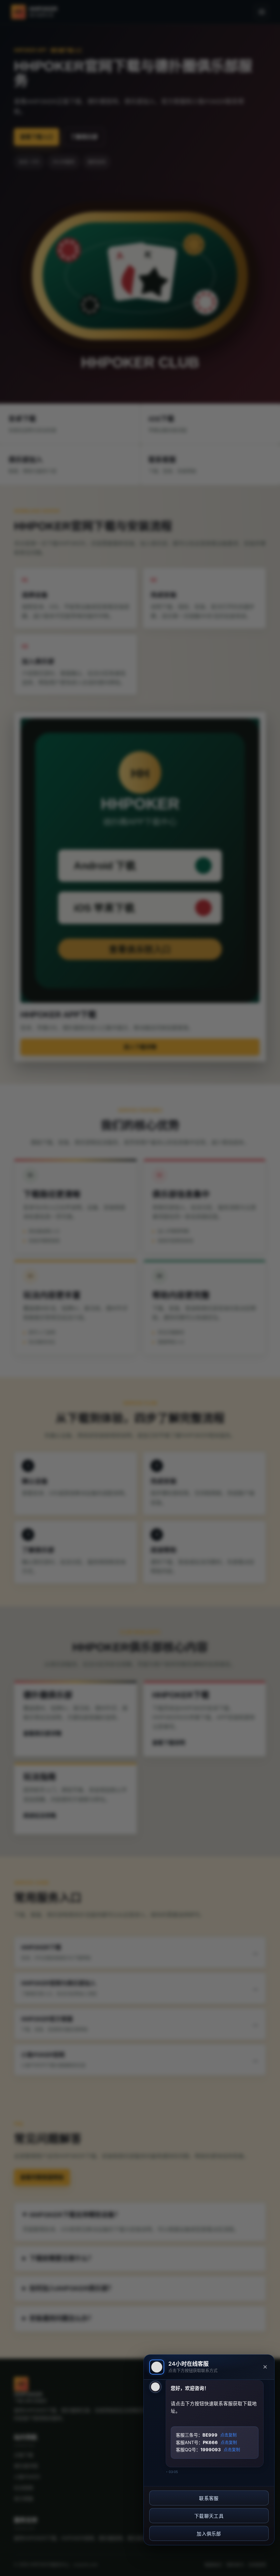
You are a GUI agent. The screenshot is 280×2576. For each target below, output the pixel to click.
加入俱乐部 (209, 2534)
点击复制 (228, 2435)
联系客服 (209, 2498)
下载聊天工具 (209, 2516)
